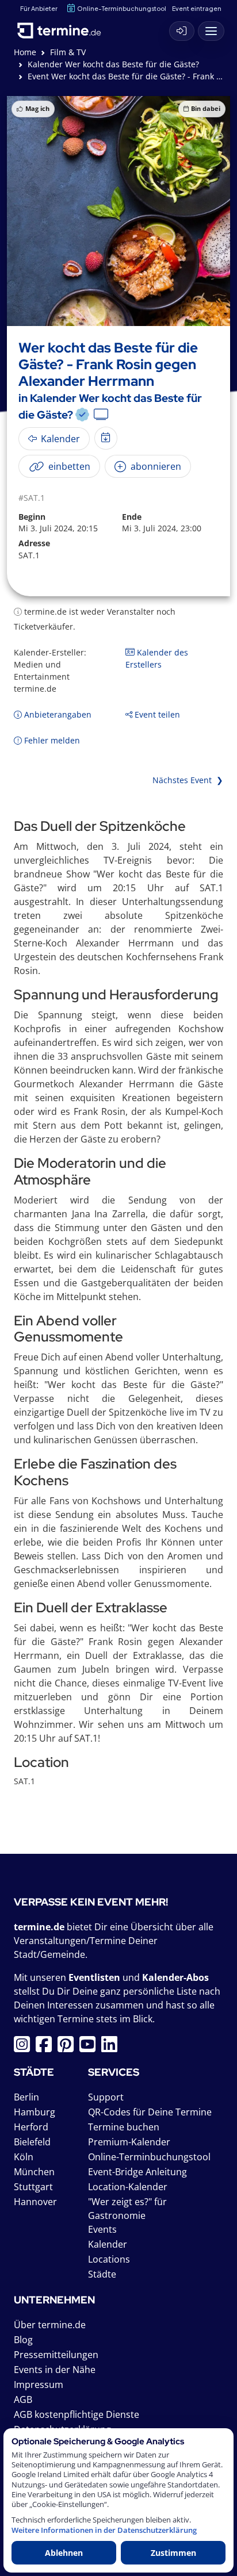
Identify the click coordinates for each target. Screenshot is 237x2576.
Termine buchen (124, 2127)
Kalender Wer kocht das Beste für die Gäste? (113, 64)
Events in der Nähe (55, 2370)
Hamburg (35, 2112)
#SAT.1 (32, 498)
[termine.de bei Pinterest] (68, 2048)
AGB (23, 2399)
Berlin (26, 2097)
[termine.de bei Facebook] (47, 2048)
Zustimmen (173, 2553)
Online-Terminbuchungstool (122, 8)
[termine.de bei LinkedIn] (112, 2048)
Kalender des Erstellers (157, 658)
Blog (23, 2340)
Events (102, 2229)
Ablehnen (64, 2553)
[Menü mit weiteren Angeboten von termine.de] (211, 31)
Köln (24, 2157)
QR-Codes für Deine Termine (150, 2112)
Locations (109, 2259)
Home (25, 52)
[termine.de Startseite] (63, 28)
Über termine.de (50, 2325)
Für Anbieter (39, 8)
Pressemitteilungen (56, 2355)
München (34, 2172)
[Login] (182, 31)
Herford (31, 2127)
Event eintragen (197, 8)
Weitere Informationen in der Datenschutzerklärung (104, 2530)
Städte (102, 2274)
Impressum (39, 2385)
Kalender (108, 2244)
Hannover (35, 2202)
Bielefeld (32, 2142)
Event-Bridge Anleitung (137, 2172)
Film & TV (68, 52)
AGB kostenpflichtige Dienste (77, 2414)
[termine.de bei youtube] (90, 2048)
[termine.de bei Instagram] (25, 2048)
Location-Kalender (128, 2187)
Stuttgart (33, 2187)
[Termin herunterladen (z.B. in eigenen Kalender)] (106, 438)
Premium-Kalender (129, 2142)
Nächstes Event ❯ (188, 780)
